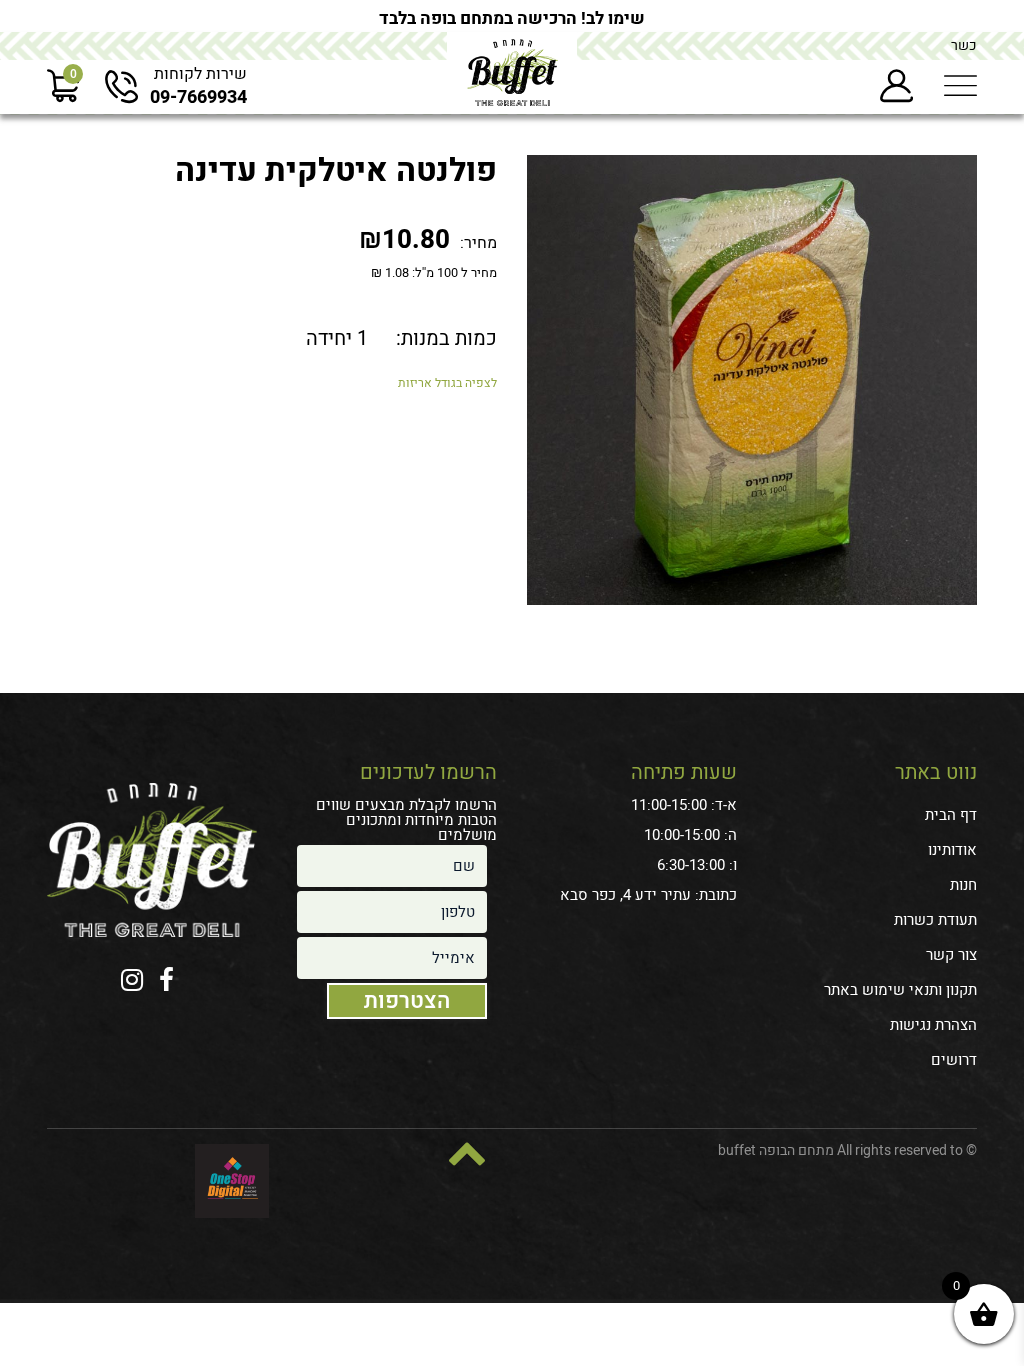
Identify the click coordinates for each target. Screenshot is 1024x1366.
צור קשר (951, 955)
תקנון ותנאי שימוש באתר (900, 990)
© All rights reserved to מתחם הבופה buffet (847, 1150)
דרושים (954, 1060)
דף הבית (951, 815)
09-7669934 (198, 98)
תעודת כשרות (935, 920)
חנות (963, 885)
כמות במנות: (446, 339)
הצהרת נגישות (933, 1025)
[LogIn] (896, 86)
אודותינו (952, 850)
